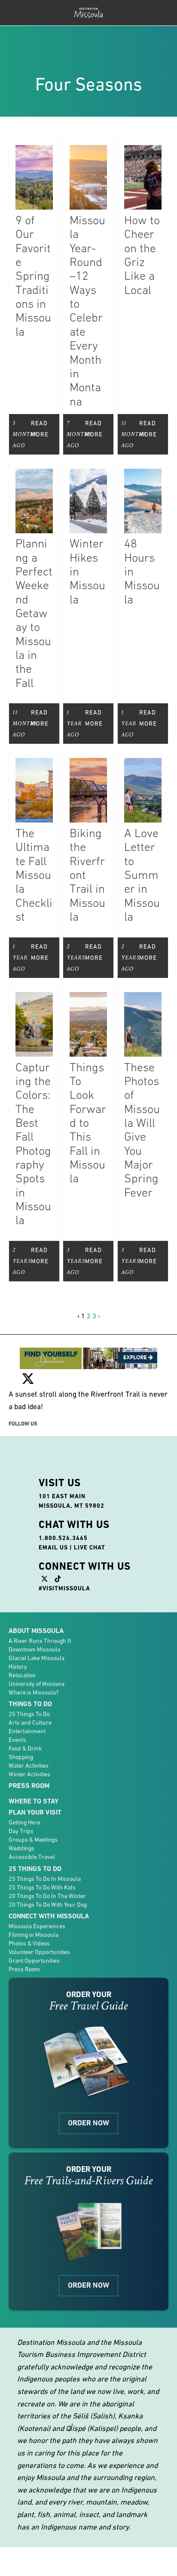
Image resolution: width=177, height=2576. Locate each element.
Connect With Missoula (49, 1891)
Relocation (22, 1651)
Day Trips (21, 1807)
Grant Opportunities (34, 1936)
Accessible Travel (32, 1833)
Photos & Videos (29, 1919)
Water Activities (29, 1741)
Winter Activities (29, 1750)
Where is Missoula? (34, 1668)
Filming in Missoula (34, 1910)
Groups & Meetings (33, 1815)
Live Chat (90, 1523)
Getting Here (24, 1798)
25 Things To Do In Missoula (45, 1854)
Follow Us (23, 1399)
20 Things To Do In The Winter (47, 1871)
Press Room (29, 1761)
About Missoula (36, 1606)
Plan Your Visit (35, 1788)
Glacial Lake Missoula (37, 1633)
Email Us (53, 1523)
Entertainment (27, 1707)
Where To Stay (34, 1777)
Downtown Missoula (34, 1625)
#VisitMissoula (64, 1564)
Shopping (21, 1732)
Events (17, 1715)
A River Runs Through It (40, 1616)
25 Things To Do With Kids (42, 1863)
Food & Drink (25, 1724)
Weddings (21, 1824)
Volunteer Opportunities (39, 1927)
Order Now (88, 2099)
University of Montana (37, 1659)
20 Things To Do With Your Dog (48, 1880)
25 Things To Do (29, 1689)
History (18, 1642)
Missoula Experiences (37, 1902)
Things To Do (30, 1679)
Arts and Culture (30, 1698)
